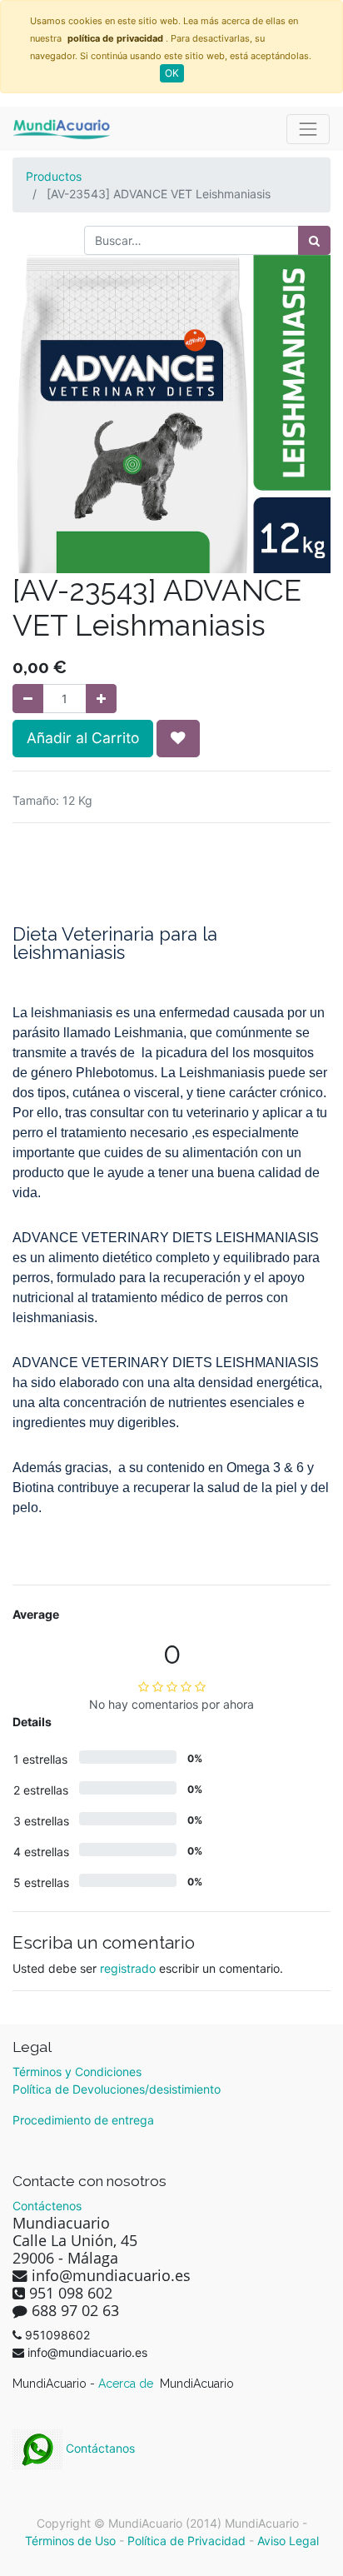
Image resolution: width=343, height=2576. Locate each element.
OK (172, 73)
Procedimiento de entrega (83, 2120)
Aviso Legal (288, 2541)
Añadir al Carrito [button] (83, 738)
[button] (178, 738)
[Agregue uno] (101, 699)
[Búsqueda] (314, 240)
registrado (128, 1968)
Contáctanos (99, 2448)
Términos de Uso (70, 2541)
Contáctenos (47, 2206)
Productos (54, 176)
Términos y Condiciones (77, 2072)
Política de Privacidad (186, 2541)
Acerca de (127, 2384)
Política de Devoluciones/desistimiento (117, 2089)
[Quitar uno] (28, 699)
